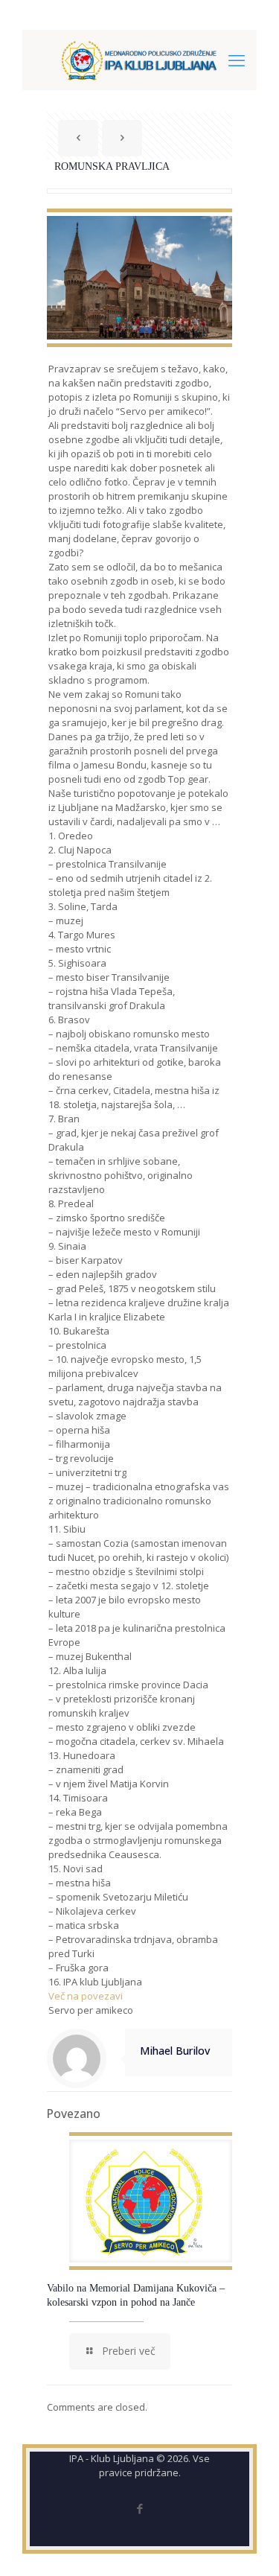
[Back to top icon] (248, 2545)
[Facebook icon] (139, 2508)
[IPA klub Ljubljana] (139, 60)
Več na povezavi (86, 1996)
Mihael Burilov (175, 2051)
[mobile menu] (237, 60)
